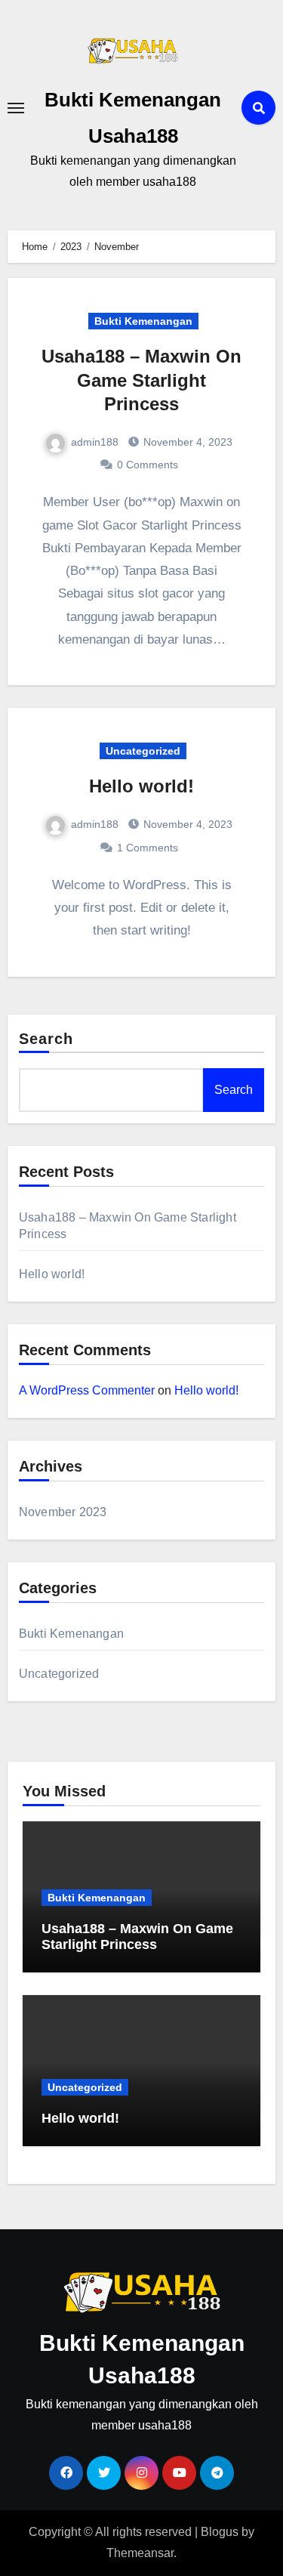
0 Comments (148, 465)
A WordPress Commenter (87, 1390)
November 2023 (63, 1512)
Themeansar (140, 2553)
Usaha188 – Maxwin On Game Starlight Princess (141, 380)
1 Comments (148, 848)
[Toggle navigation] (16, 108)
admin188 (95, 442)
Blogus (220, 2532)
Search (46, 1039)
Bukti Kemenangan (143, 321)
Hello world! (141, 786)
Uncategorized (143, 751)
